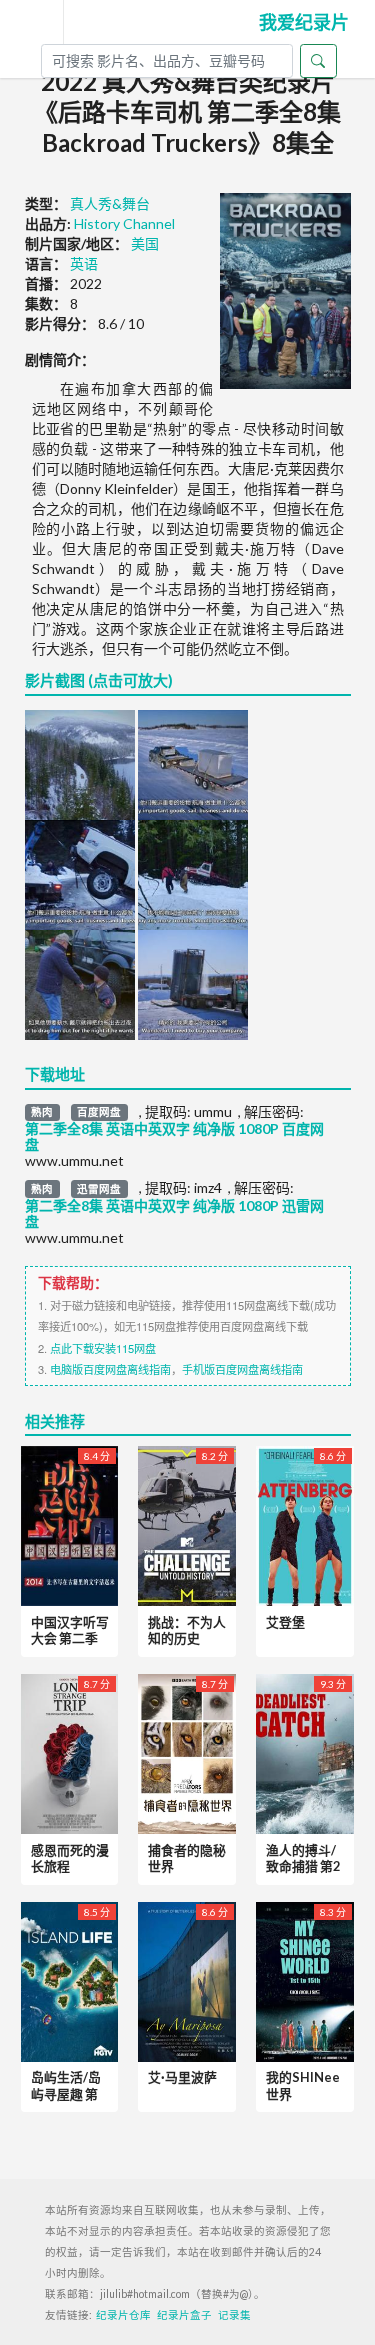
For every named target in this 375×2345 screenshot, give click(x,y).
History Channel (124, 223)
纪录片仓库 (123, 2315)
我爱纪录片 (304, 22)
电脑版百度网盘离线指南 (110, 1369)
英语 (84, 263)
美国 (145, 243)
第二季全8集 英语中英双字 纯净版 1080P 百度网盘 (174, 1137)
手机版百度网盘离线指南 (242, 1369)
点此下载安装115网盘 (103, 1348)
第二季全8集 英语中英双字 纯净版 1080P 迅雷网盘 (174, 1214)
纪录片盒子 (184, 2315)
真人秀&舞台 (110, 203)
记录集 (234, 2315)
